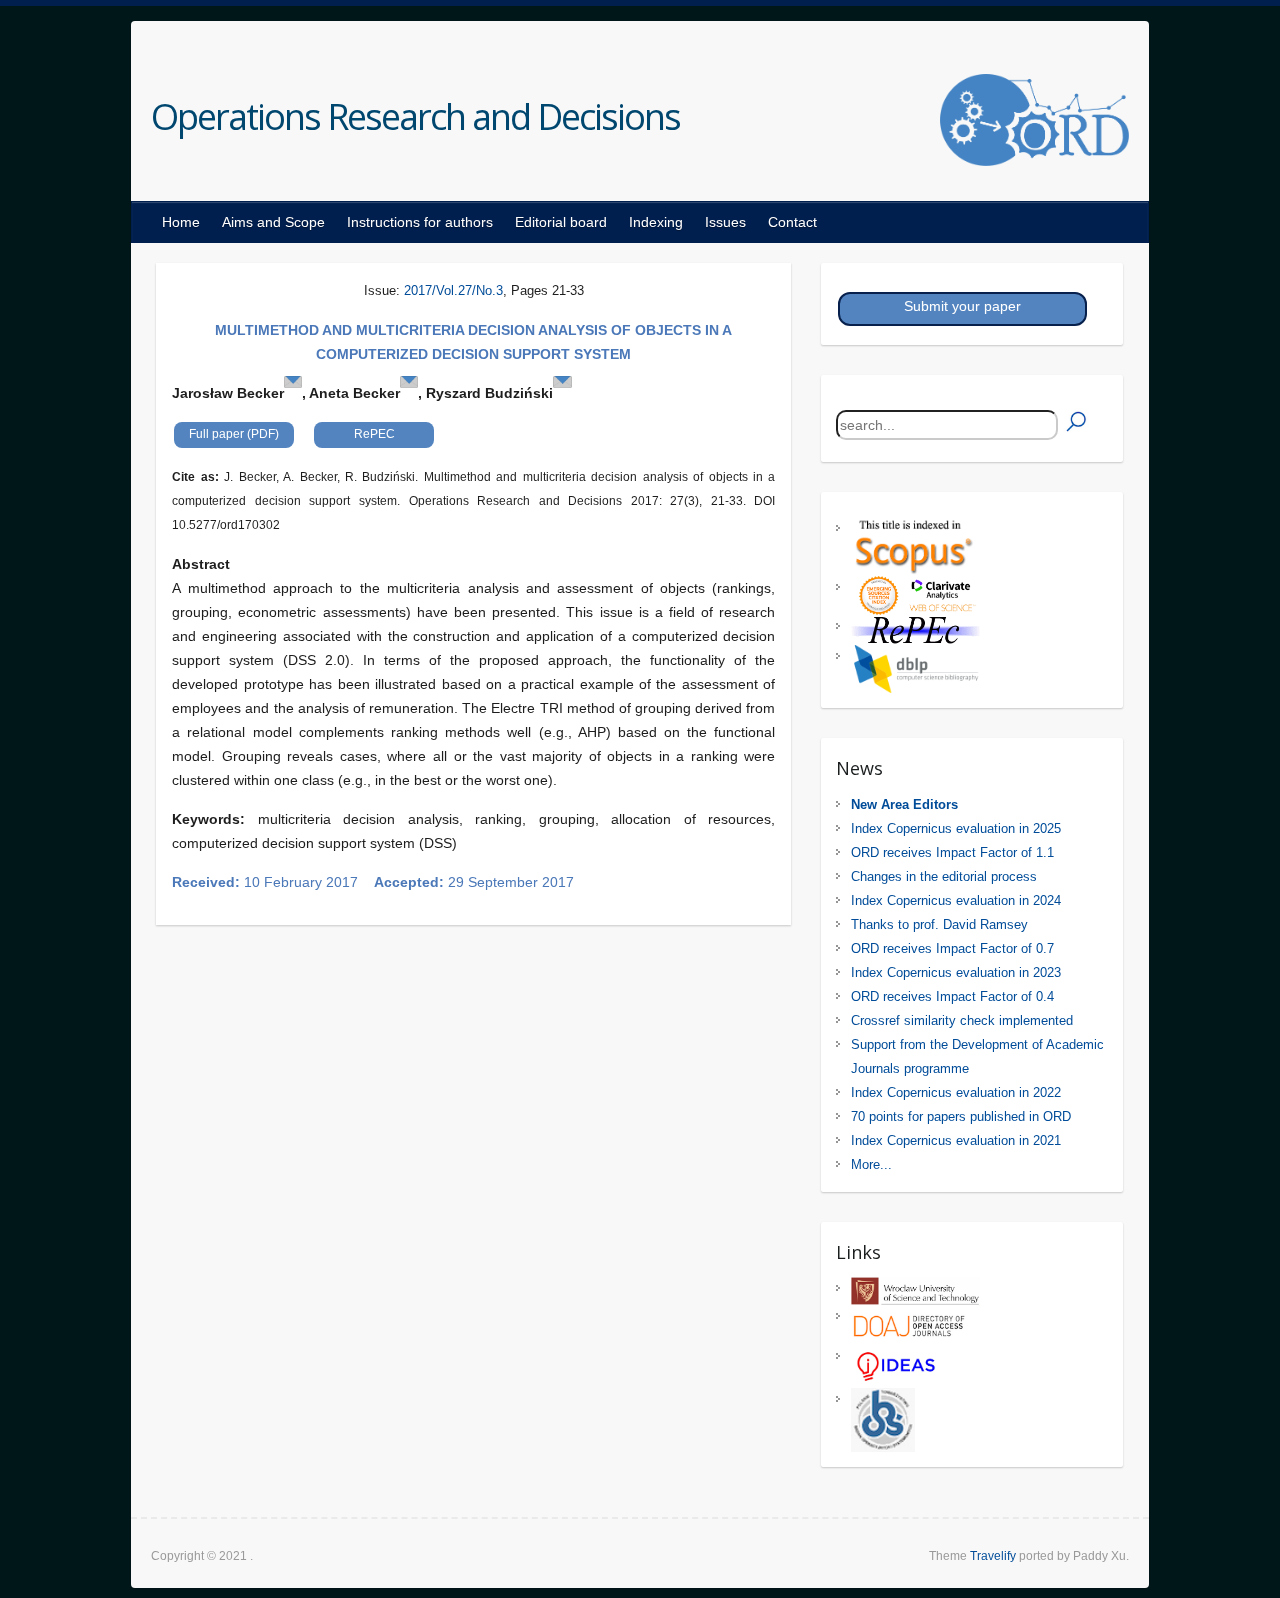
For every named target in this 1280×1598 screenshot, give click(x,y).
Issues (725, 222)
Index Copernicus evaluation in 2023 (956, 972)
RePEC (374, 434)
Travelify (993, 1556)
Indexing (656, 222)
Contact (792, 222)
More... (871, 1164)
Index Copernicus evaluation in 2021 (956, 1140)
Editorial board (561, 222)
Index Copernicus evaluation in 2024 (956, 900)
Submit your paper (962, 306)
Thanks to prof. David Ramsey (939, 924)
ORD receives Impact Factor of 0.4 (952, 996)
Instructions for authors (420, 222)
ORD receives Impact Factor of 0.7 (952, 948)
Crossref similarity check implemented (962, 1020)
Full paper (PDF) (234, 434)
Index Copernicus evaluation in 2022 (956, 1092)
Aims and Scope (273, 222)
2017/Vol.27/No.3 (453, 290)
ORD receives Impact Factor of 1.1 (952, 852)
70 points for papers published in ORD (961, 1116)
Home (181, 222)
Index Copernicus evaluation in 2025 (956, 828)
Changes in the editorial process (944, 876)
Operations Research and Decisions (415, 117)
